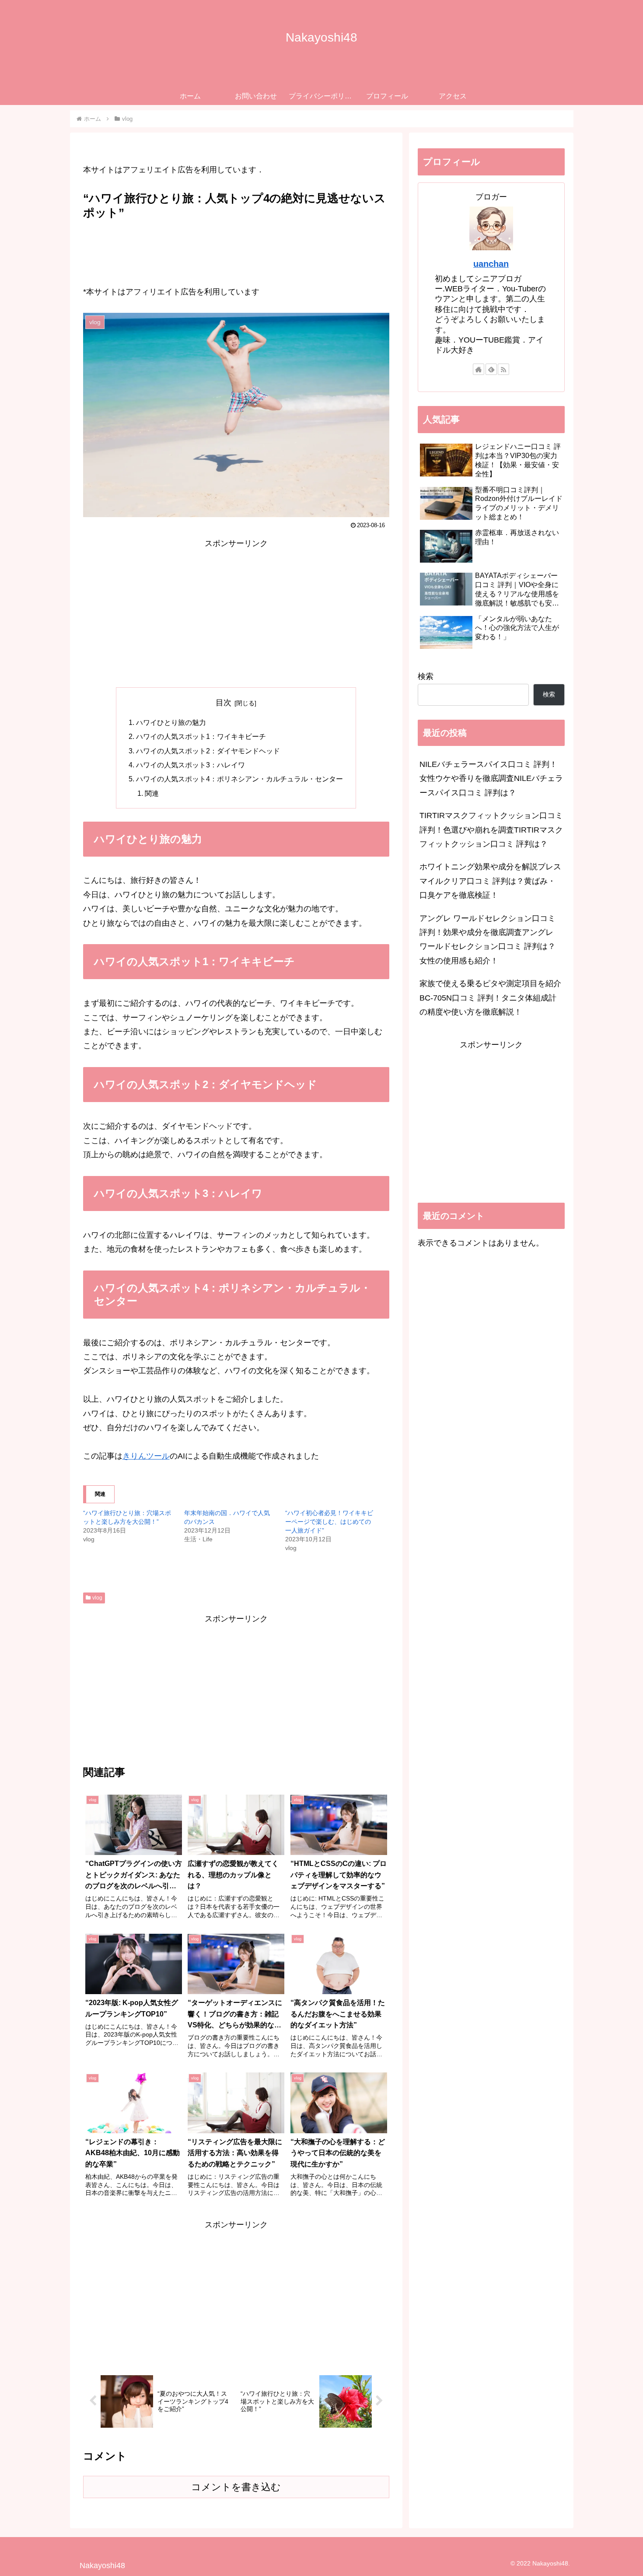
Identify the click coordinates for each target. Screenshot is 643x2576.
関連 (152, 793)
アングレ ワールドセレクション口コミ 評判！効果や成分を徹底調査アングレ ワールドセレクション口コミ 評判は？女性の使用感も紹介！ (487, 940)
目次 (224, 703)
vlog (97, 1598)
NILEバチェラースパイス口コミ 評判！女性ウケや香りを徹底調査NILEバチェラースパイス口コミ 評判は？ (491, 779)
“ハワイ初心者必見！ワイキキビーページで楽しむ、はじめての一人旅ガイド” (329, 1522)
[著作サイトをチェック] (479, 369)
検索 (426, 676)
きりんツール (146, 1456)
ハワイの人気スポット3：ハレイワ (190, 765)
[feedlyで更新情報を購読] (491, 369)
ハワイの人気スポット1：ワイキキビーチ (201, 736)
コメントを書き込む (236, 2487)
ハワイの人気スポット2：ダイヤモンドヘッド (208, 751)
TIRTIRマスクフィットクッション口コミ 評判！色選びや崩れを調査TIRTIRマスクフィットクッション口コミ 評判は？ (491, 830)
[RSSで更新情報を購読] (503, 369)
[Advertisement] (236, 248)
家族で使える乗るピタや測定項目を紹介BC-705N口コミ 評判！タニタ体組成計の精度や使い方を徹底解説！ (490, 998)
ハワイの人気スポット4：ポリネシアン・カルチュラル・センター (239, 779)
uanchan (491, 264)
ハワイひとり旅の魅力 (171, 722)
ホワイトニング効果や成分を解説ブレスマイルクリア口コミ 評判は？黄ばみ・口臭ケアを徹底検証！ (490, 881)
